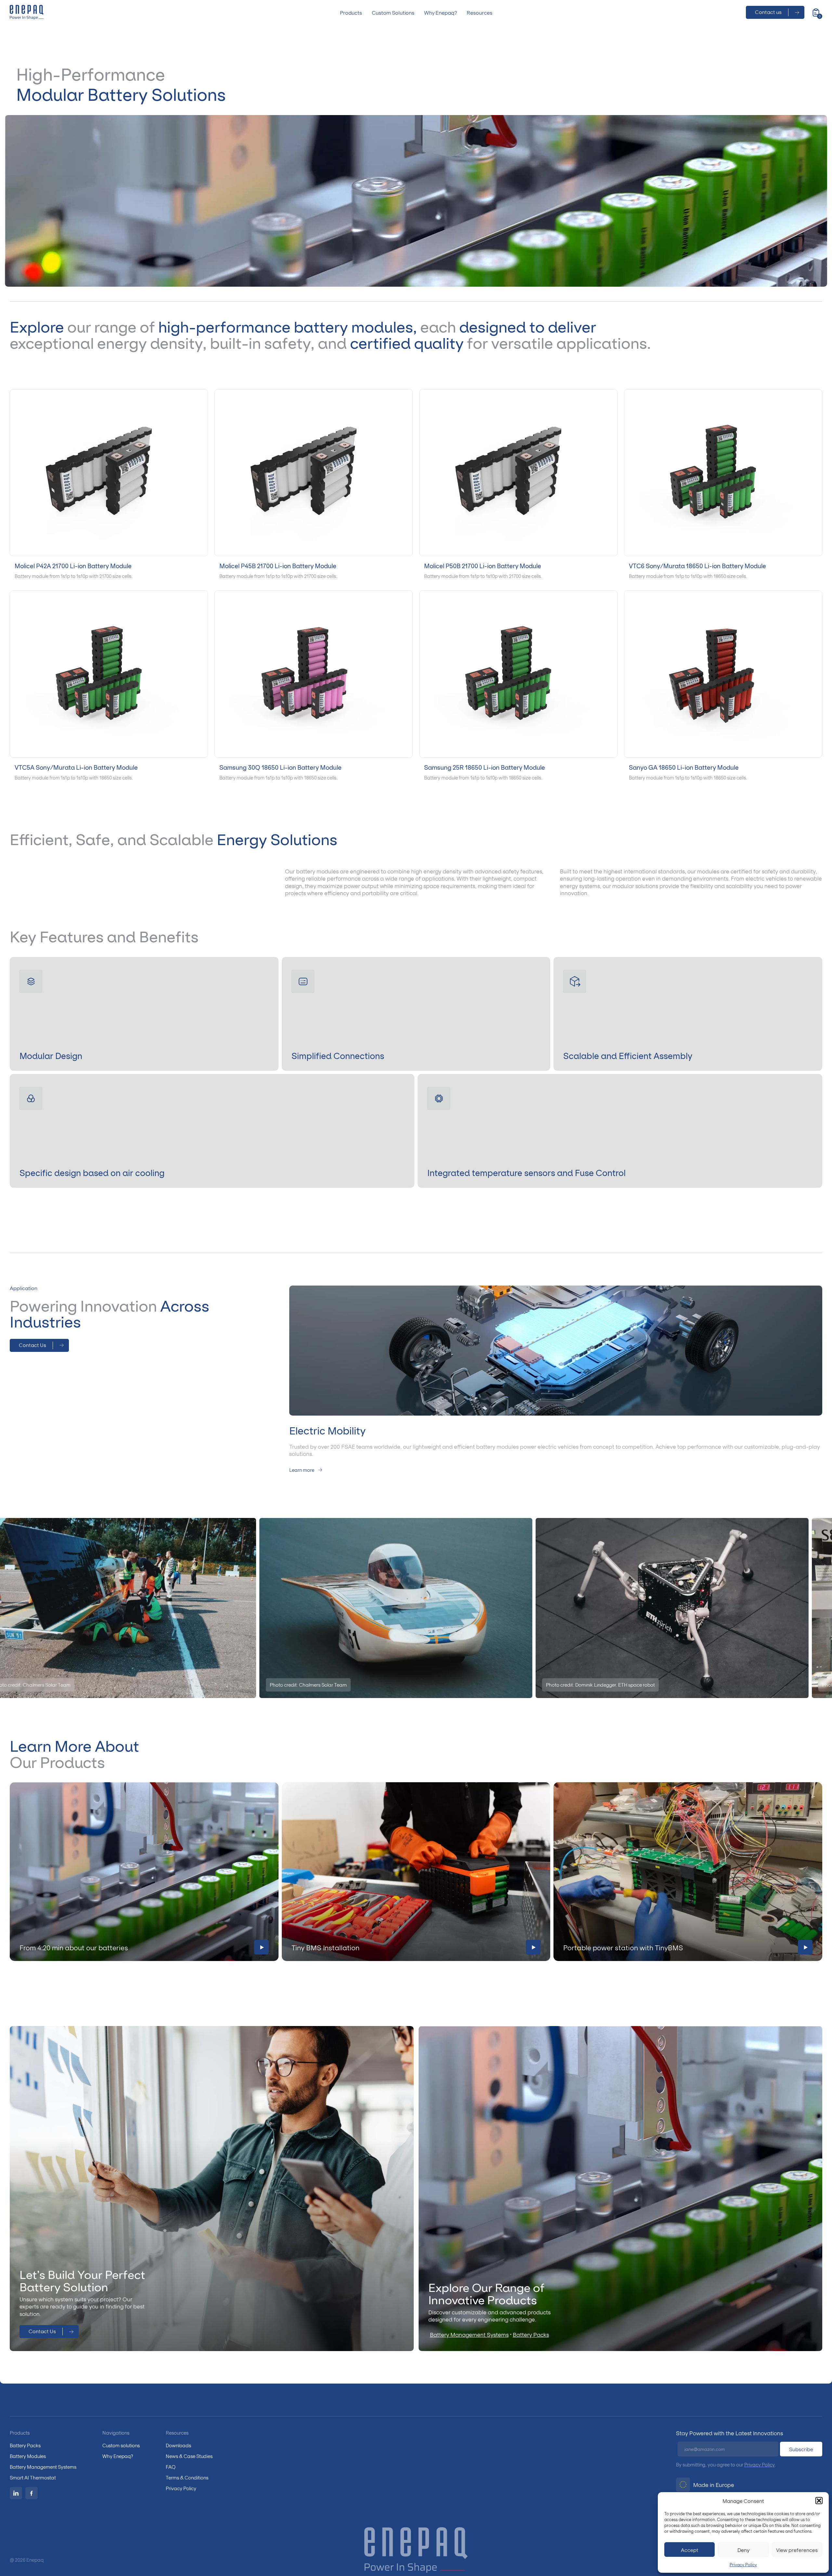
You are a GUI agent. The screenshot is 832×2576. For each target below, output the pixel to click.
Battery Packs (531, 2334)
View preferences (797, 2550)
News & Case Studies (189, 2456)
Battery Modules (28, 2456)
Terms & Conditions (187, 2477)
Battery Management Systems (469, 2334)
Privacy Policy (743, 2564)
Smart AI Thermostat (33, 2477)
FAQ (171, 2467)
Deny (743, 2550)
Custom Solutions (393, 12)
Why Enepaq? (441, 12)
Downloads (178, 2445)
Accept (690, 2550)
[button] (819, 2501)
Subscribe (801, 2449)
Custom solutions (121, 2445)
